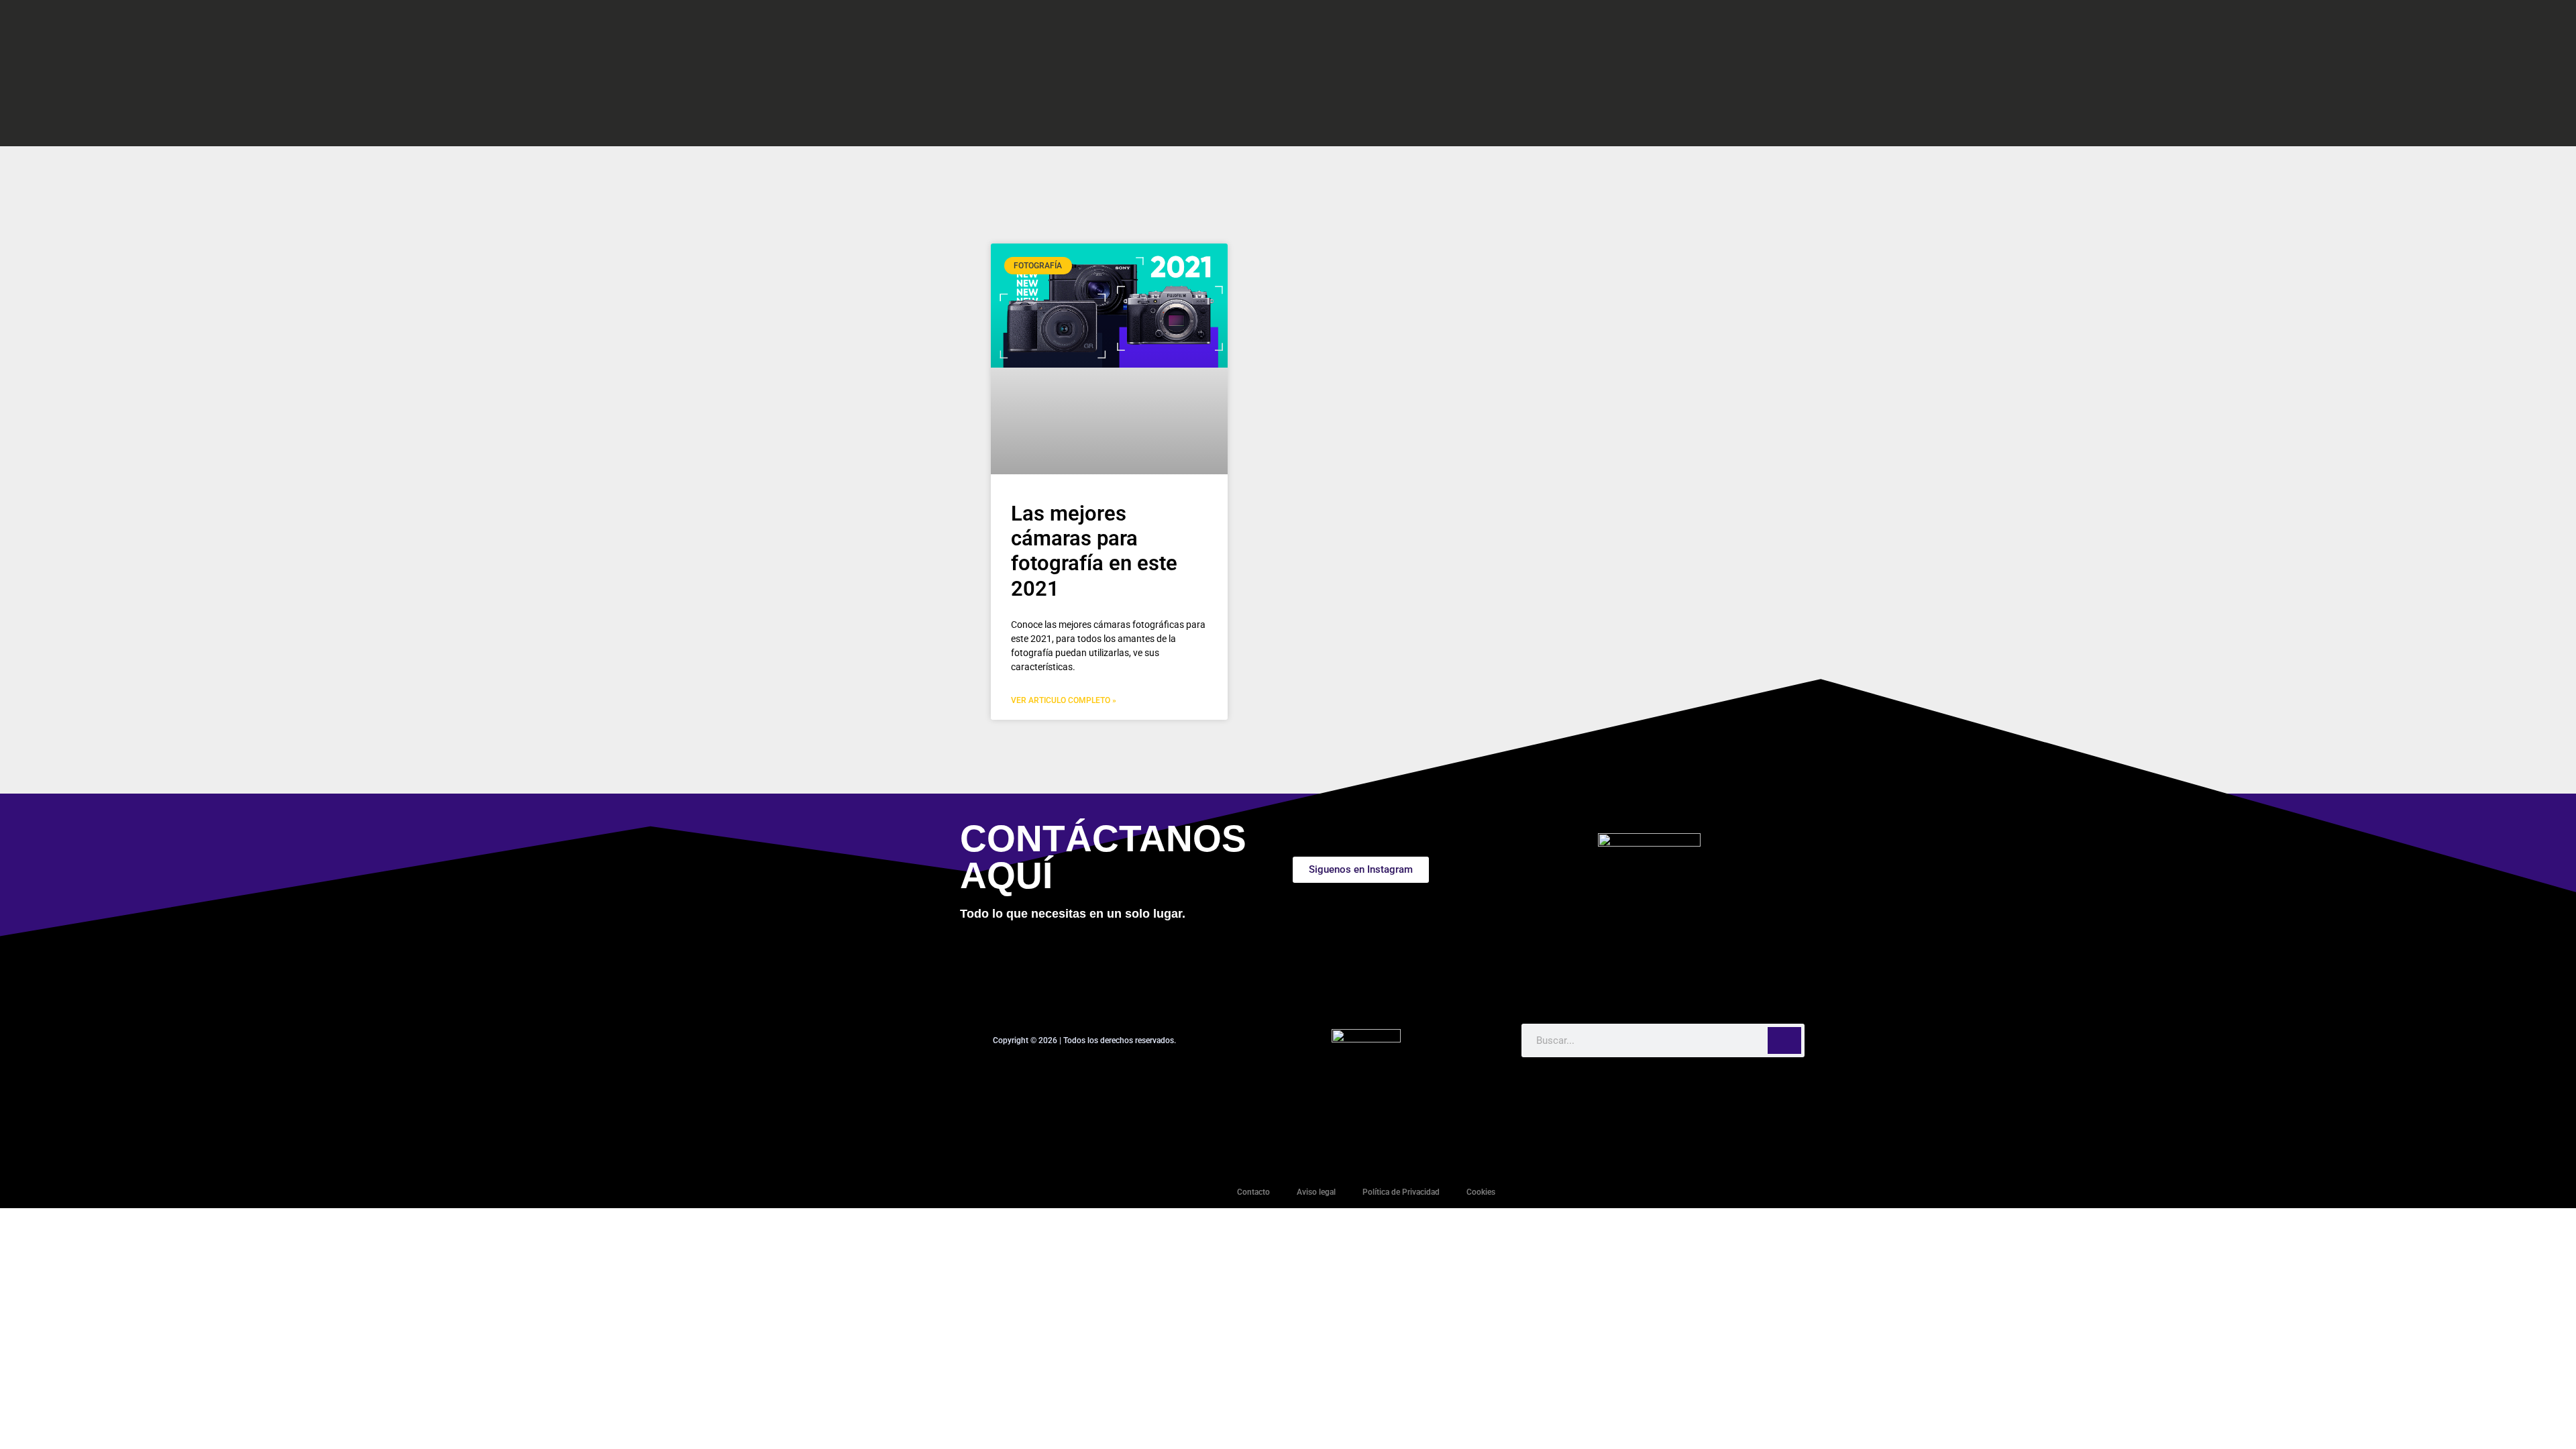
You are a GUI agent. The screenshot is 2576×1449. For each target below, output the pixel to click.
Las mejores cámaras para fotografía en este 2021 (1094, 551)
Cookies (1481, 1192)
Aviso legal (1316, 1192)
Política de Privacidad (1401, 1192)
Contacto (1253, 1192)
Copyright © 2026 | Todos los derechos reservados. (1084, 1040)
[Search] (1784, 1040)
